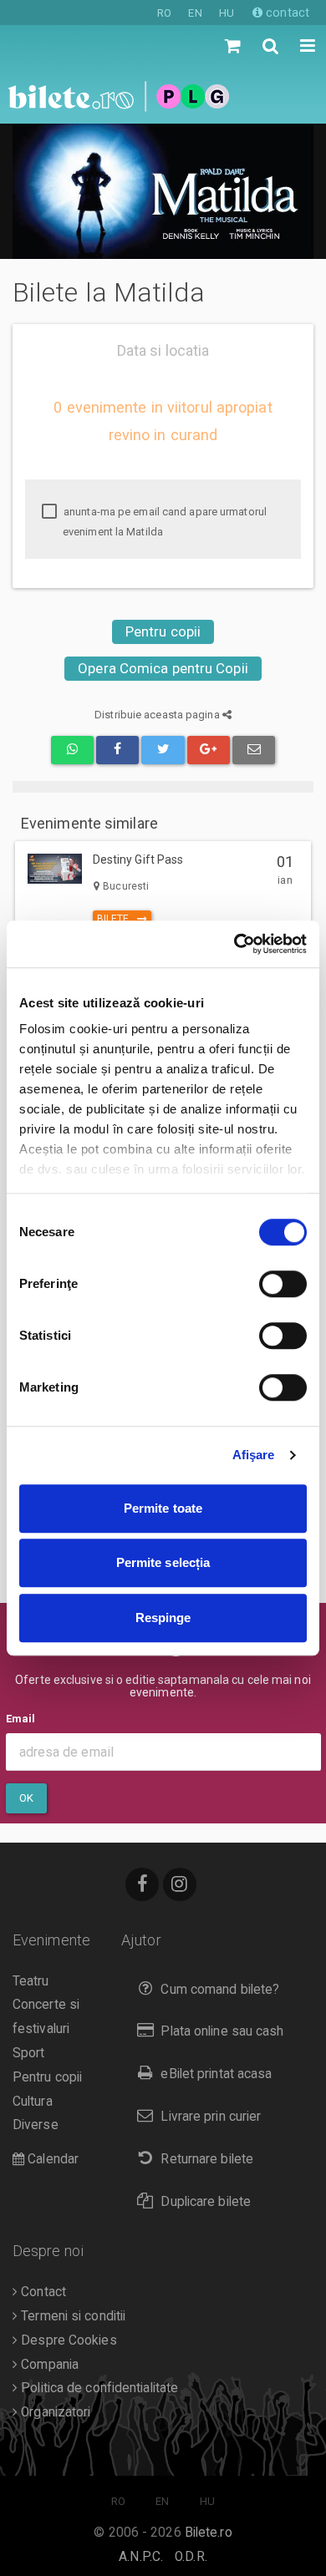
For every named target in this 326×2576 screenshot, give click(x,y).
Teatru (31, 1981)
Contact (42, 2292)
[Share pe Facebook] (117, 750)
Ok (26, 1798)
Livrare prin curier (211, 2117)
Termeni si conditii (71, 2316)
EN (195, 13)
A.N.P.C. (141, 2557)
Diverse (36, 2125)
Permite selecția (163, 1562)
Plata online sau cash (222, 2031)
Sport (29, 2053)
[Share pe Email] (254, 750)
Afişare (254, 1455)
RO (164, 13)
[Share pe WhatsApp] (72, 750)
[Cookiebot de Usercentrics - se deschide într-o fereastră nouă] (234, 944)
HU (227, 13)
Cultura (33, 2102)
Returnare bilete (207, 2159)
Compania (48, 2365)
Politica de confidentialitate (98, 2388)
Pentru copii (163, 631)
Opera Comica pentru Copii (163, 668)
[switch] (283, 1284)
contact (286, 13)
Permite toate (163, 1508)
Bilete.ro (209, 2533)
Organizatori (54, 2412)
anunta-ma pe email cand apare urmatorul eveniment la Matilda (164, 522)
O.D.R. (191, 2557)
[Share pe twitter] (163, 750)
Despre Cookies (67, 2340)
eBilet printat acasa (216, 2074)
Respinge (163, 1618)
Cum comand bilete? (220, 1990)
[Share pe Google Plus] (209, 750)
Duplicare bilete (206, 2202)
